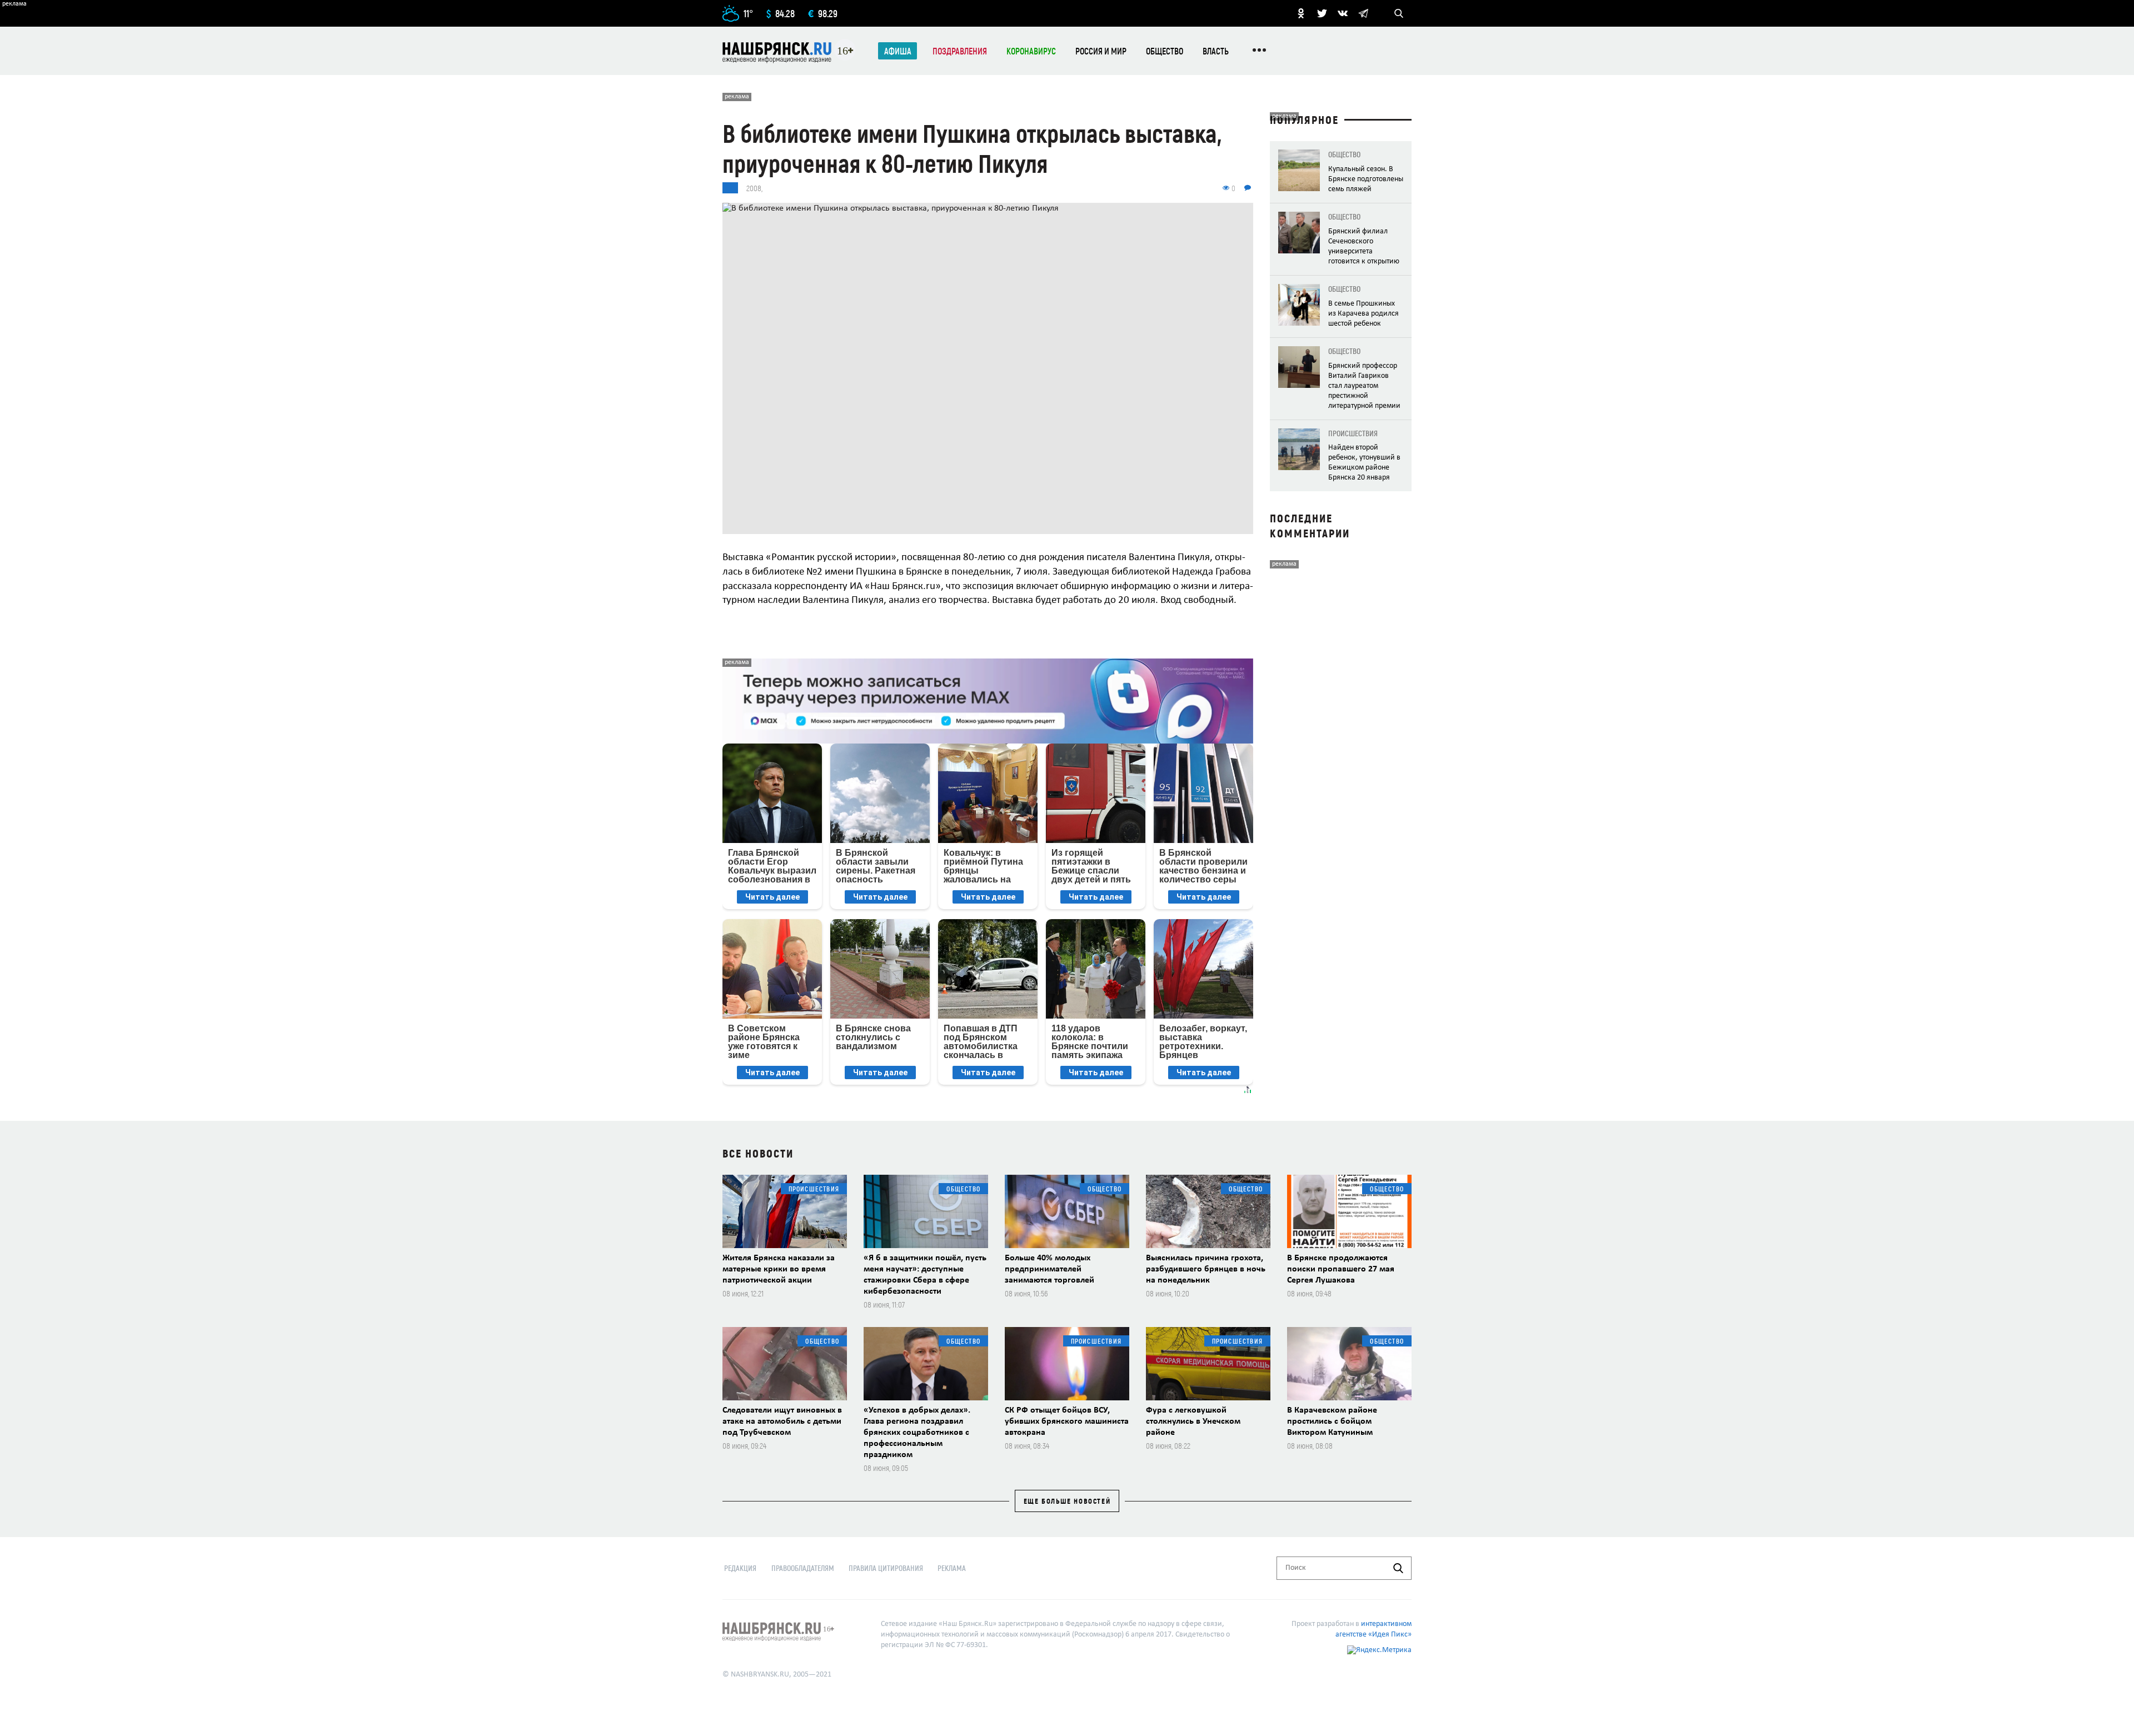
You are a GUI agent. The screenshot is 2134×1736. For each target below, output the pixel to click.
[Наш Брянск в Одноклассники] (1301, 13)
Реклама (952, 1568)
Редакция (740, 1568)
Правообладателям (803, 1568)
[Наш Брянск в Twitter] (1322, 13)
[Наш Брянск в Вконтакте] (1343, 13)
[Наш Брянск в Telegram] (1363, 13)
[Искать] (1398, 1568)
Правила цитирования (886, 1568)
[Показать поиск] (1399, 13)
